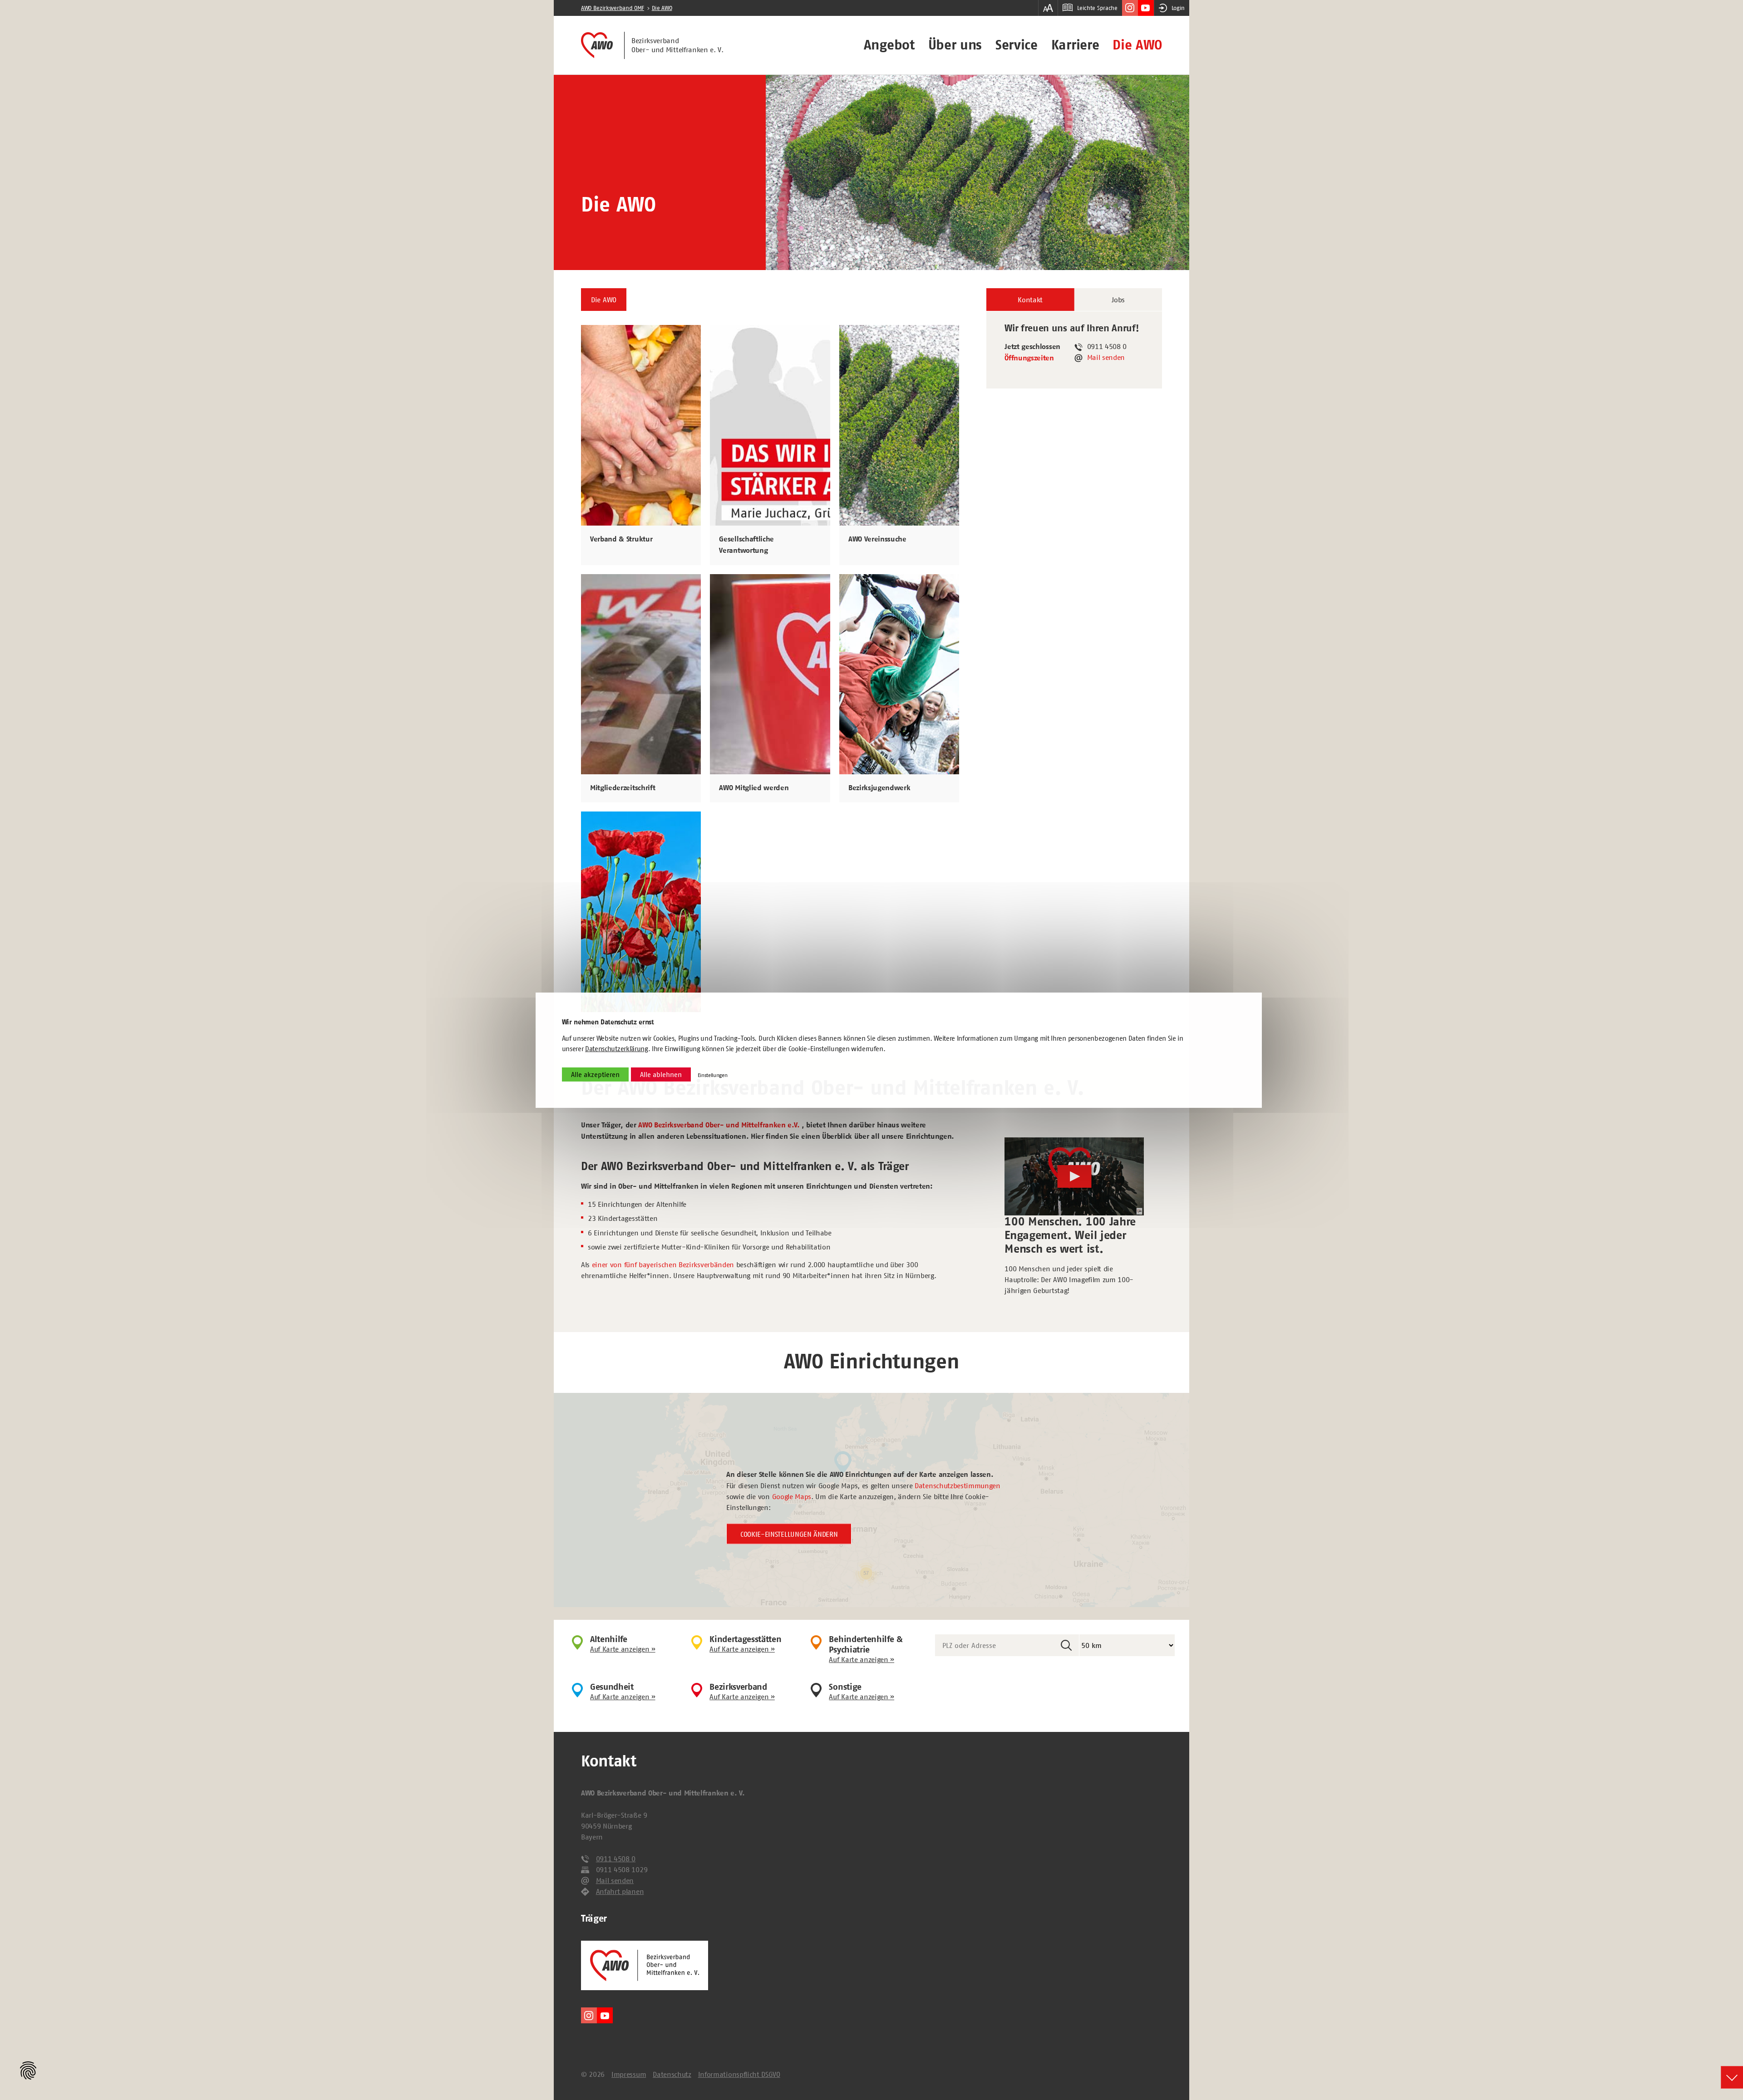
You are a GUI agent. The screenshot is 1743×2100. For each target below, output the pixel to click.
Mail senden (1106, 357)
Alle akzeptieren (595, 1075)
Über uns (955, 45)
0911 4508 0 (616, 1859)
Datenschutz (672, 2074)
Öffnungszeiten (1029, 358)
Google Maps (792, 1496)
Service (1017, 45)
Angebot (889, 45)
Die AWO (1137, 45)
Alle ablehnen (661, 1075)
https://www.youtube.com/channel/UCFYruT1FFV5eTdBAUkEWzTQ (1146, 8)
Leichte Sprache (1097, 8)
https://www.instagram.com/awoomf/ (1130, 8)
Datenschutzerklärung (617, 1049)
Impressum (629, 2074)
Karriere (1075, 45)
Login (1178, 8)
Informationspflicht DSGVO (739, 2074)
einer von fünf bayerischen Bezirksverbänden (663, 1264)
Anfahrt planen (620, 1891)
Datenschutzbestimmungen (958, 1485)
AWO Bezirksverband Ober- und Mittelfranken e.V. (719, 1125)
